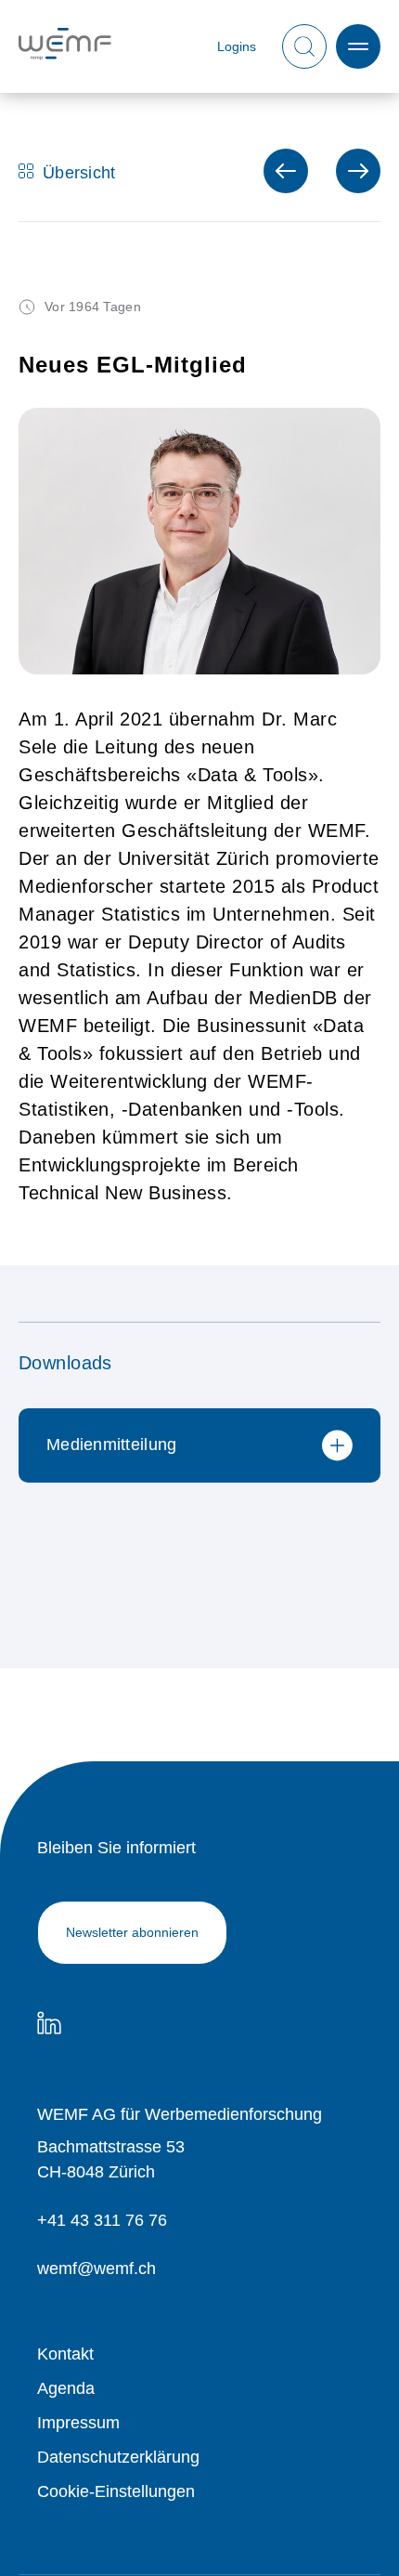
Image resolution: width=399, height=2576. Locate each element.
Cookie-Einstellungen (116, 2491)
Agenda (66, 2388)
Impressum (78, 2423)
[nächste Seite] (286, 171)
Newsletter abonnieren (132, 1932)
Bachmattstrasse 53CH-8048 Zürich (111, 2159)
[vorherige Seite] (358, 171)
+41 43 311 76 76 (102, 2220)
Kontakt (65, 2354)
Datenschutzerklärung (118, 2457)
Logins (237, 47)
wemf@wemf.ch (97, 2269)
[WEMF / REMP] (65, 47)
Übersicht (79, 171)
